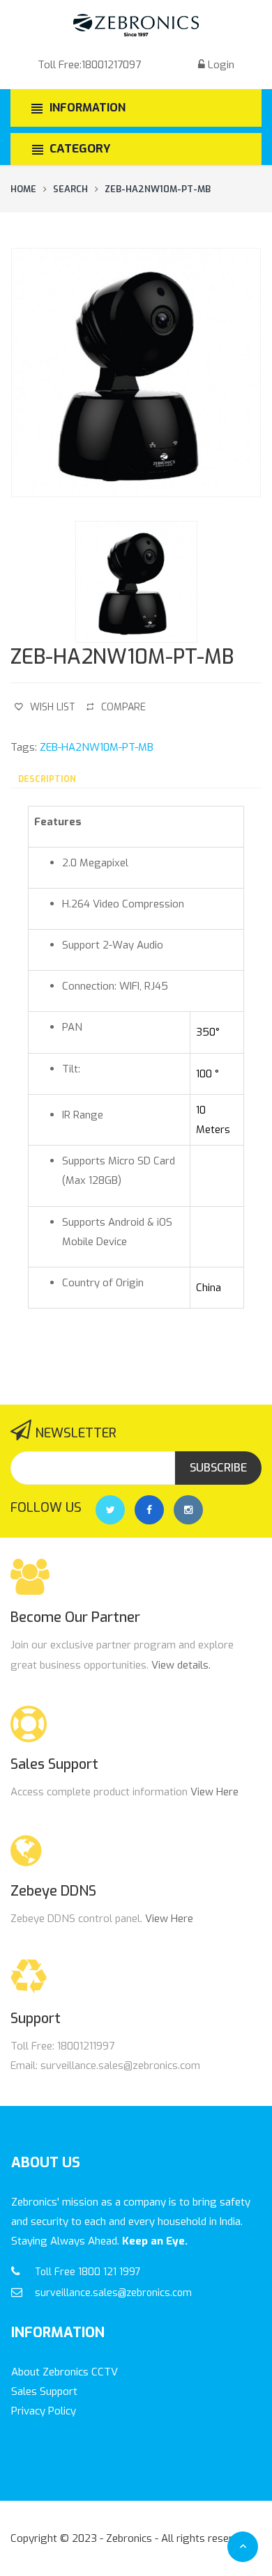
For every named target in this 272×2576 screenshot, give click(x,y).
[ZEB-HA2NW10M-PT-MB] (136, 373)
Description (47, 779)
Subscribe (218, 1468)
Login (221, 65)
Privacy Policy (44, 2411)
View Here (214, 1792)
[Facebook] (149, 1510)
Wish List (53, 707)
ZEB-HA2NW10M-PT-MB (158, 189)
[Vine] (188, 1510)
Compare (123, 707)
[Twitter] (110, 1510)
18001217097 (111, 65)
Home (23, 189)
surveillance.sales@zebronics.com (113, 2293)
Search (70, 189)
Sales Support (44, 2391)
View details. (181, 1665)
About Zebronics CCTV (65, 2372)
